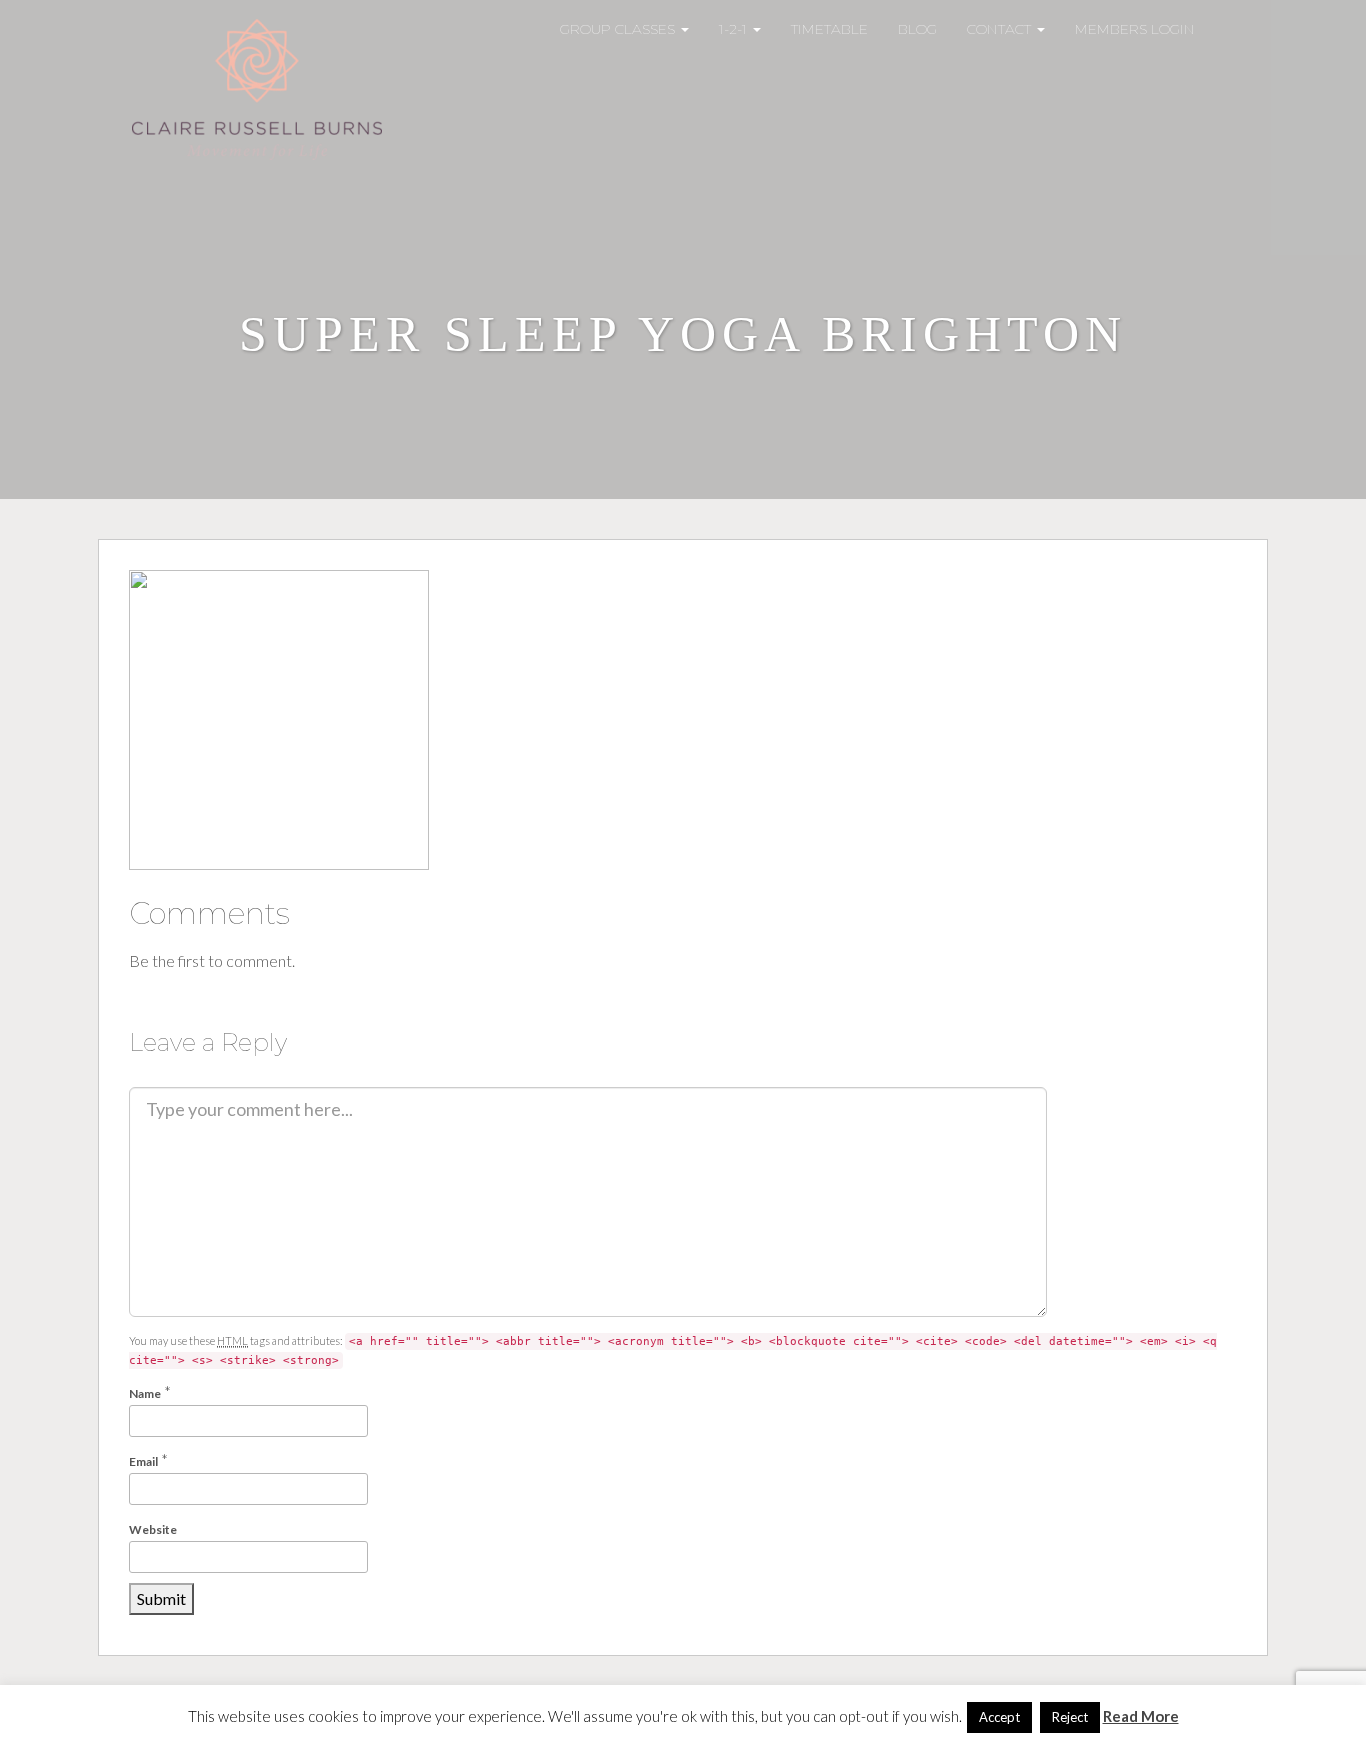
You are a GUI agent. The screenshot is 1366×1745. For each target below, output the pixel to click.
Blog (917, 29)
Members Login (1135, 29)
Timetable (829, 29)
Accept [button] (999, 1717)
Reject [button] (1070, 1717)
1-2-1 (735, 29)
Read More (1141, 1716)
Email (143, 1461)
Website (153, 1529)
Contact (1001, 29)
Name (145, 1393)
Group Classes (619, 29)
